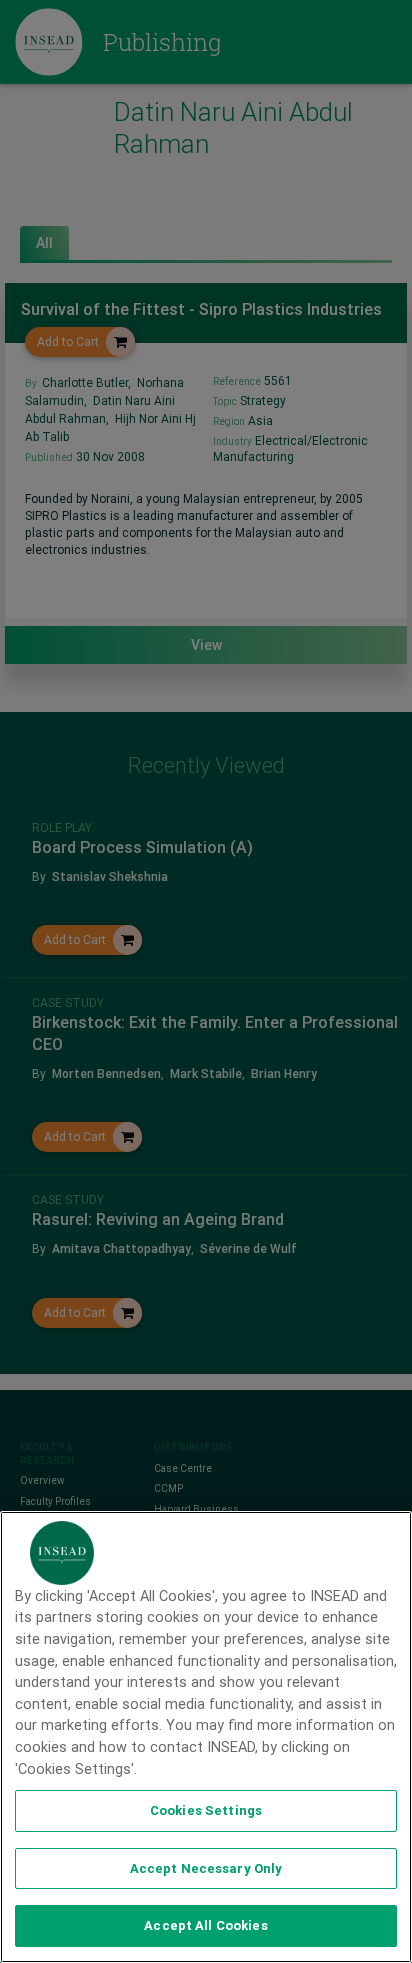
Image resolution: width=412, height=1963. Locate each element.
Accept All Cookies (205, 1925)
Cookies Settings (206, 1810)
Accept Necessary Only (206, 1868)
